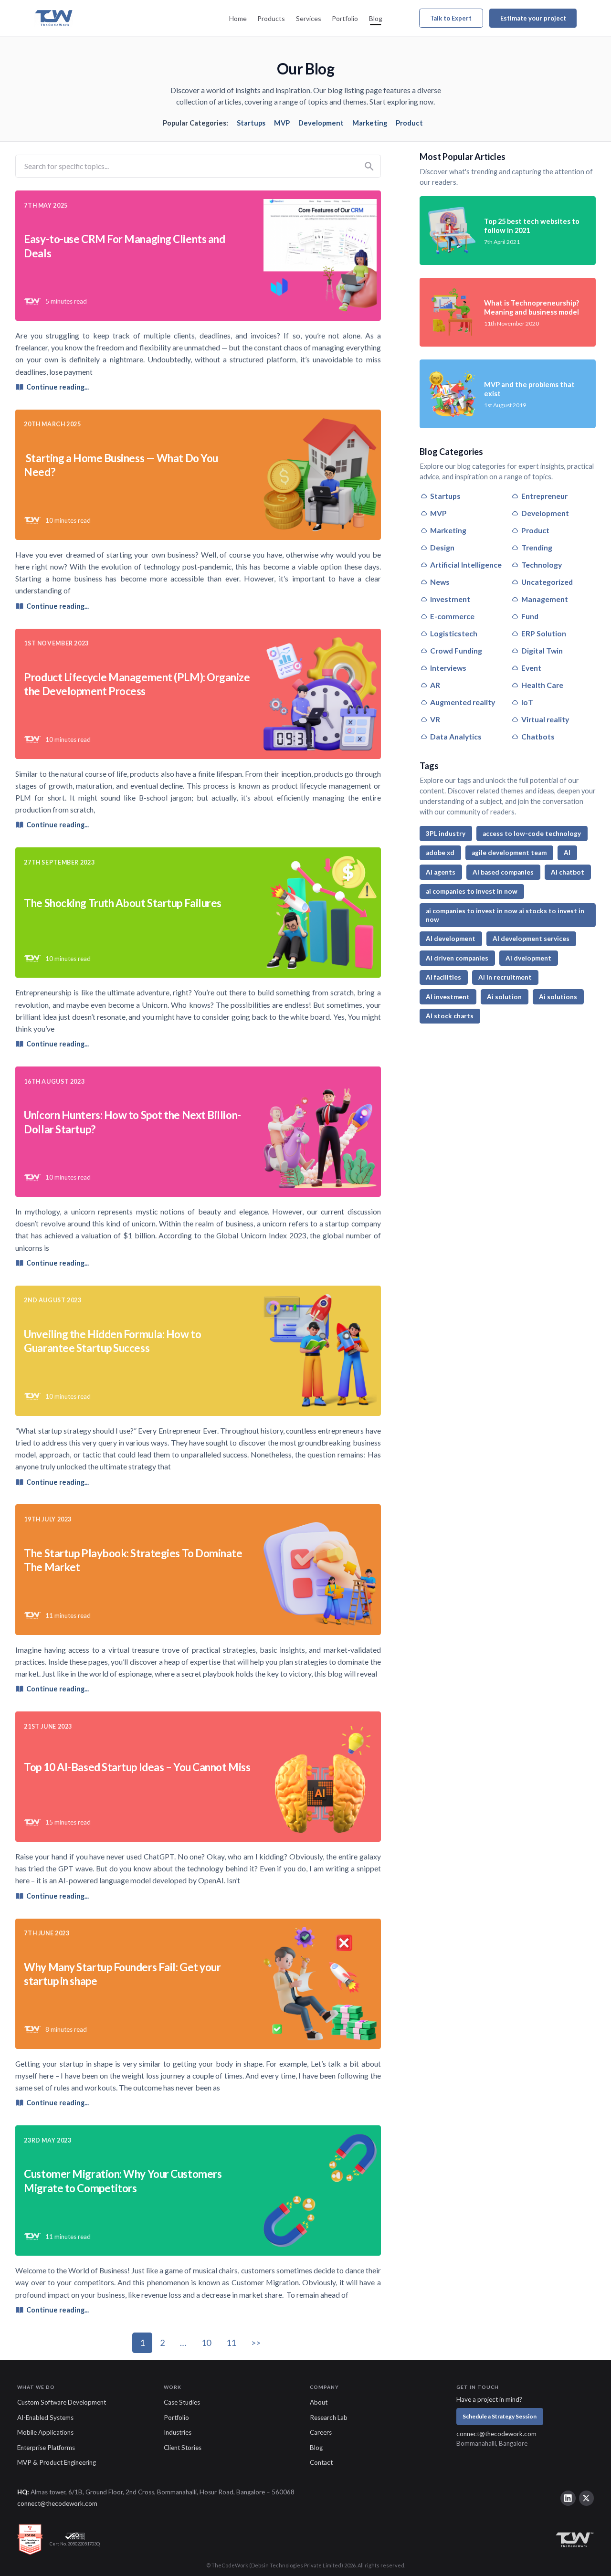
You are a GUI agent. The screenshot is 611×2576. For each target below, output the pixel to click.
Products (271, 18)
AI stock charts (450, 1016)
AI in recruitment (505, 977)
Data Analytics (456, 736)
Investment (450, 599)
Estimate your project (533, 18)
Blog (376, 18)
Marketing (370, 123)
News (440, 582)
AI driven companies (457, 958)
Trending (537, 547)
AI (567, 853)
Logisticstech (454, 633)
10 (206, 2343)
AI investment (448, 997)
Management (545, 599)
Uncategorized (547, 582)
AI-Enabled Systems (45, 2418)
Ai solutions (558, 997)
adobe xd (440, 853)
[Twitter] (587, 2498)
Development (321, 123)
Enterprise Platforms (46, 2448)
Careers (321, 2432)
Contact (321, 2462)
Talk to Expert (451, 18)
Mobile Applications (45, 2432)
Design (442, 547)
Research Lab (329, 2418)
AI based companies (503, 872)
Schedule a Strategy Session (500, 2416)
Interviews (448, 668)
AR (435, 685)
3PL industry (446, 834)
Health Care (542, 685)
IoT (527, 702)
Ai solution (504, 997)
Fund (530, 616)
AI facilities (443, 977)
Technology (542, 565)
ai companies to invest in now (472, 891)
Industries (178, 2432)
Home (238, 18)
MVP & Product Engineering (57, 2462)
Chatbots (538, 736)
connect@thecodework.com (496, 2434)
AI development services (531, 939)
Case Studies (182, 2402)
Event (531, 668)
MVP (282, 123)
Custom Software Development (62, 2402)
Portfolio (345, 18)
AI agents (441, 872)
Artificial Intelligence (466, 565)
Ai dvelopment (528, 958)
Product (409, 123)
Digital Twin (542, 650)
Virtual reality (545, 719)
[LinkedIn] (568, 2498)
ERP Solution (544, 633)
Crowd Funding (456, 650)
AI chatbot (568, 872)
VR (435, 719)
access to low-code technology (532, 834)
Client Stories (183, 2448)
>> (256, 2343)
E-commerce (452, 616)
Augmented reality (463, 702)
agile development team (509, 853)
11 (231, 2343)
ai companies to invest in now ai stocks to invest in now (505, 915)
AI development (451, 939)
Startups (251, 123)
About (319, 2402)
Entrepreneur (544, 496)
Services (309, 18)
